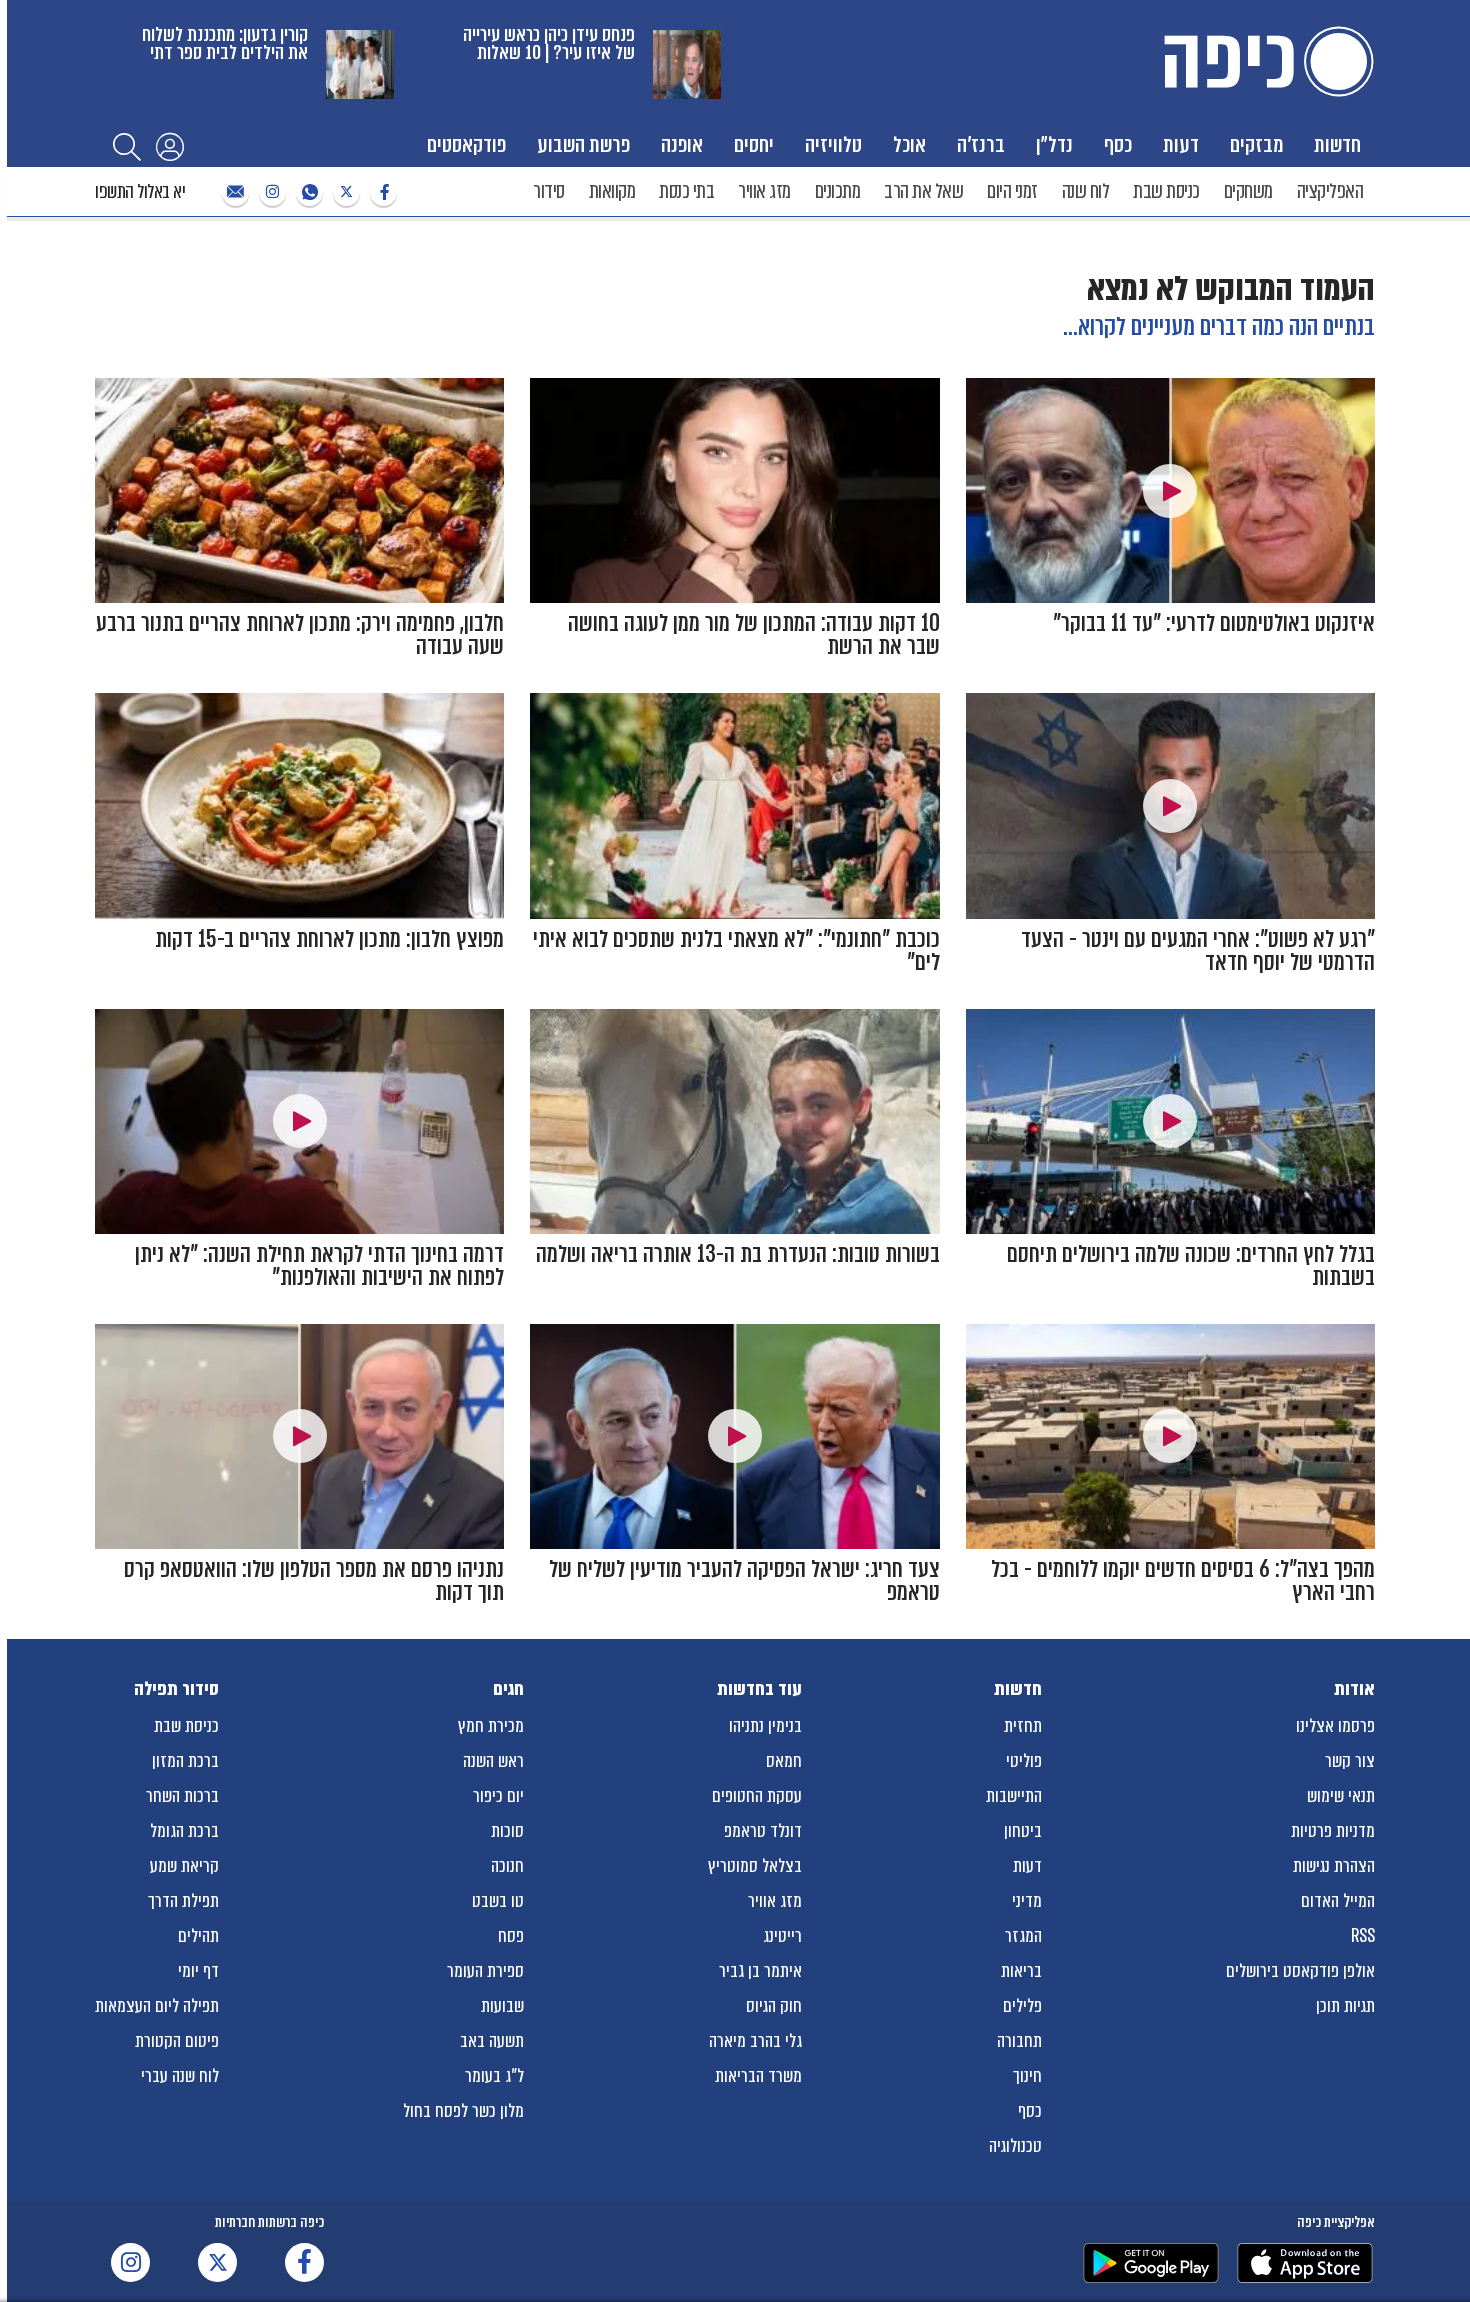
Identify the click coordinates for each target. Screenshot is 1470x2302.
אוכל (909, 144)
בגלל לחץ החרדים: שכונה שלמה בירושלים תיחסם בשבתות (1191, 1266)
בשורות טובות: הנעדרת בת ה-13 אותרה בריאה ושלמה (738, 1254)
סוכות (507, 1831)
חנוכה (507, 1866)
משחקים (1248, 191)
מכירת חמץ (491, 1726)
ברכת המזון (185, 1761)
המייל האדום (1338, 1901)
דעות (1181, 144)
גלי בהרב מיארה (755, 2041)
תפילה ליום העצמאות (157, 2006)
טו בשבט (498, 1901)
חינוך (1027, 2076)
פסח (511, 1936)
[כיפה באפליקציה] (1151, 2263)
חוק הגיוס (774, 2006)
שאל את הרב (923, 191)
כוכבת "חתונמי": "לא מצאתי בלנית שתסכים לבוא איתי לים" (736, 951)
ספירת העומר (485, 1971)
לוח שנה (1086, 191)
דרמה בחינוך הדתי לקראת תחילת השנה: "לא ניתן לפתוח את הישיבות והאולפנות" (319, 1266)
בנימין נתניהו (765, 1726)
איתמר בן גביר (760, 1971)
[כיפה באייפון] (1305, 2263)
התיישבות (1014, 1796)
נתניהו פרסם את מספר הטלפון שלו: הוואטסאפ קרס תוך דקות (314, 1581)
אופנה (682, 144)
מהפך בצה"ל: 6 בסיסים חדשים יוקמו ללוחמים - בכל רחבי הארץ (1183, 1581)
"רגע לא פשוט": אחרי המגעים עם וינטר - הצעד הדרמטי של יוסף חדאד (1198, 951)
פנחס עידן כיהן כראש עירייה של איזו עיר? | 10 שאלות (549, 43)
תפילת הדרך (183, 1901)
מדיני (1027, 1901)
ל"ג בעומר (494, 2076)
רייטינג (782, 1936)
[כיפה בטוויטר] (344, 192)
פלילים (1022, 2006)
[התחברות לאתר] (170, 146)
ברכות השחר (182, 1796)
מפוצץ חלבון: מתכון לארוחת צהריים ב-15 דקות (329, 939)
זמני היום (1012, 191)
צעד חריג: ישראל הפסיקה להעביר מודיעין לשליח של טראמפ (744, 1581)
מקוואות (612, 191)
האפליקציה (1330, 191)
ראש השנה (493, 1761)
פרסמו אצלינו (1335, 1726)
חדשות (1337, 144)
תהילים (198, 1936)
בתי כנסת (686, 191)
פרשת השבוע (583, 144)
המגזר (1023, 1936)
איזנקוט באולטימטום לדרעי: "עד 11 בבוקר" (1214, 623)
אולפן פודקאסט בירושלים (1300, 1971)
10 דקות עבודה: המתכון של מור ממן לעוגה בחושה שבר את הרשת (754, 635)
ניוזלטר (233, 192)
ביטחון (1023, 1831)
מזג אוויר (764, 191)
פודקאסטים (466, 144)
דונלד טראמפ (763, 1831)
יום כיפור (498, 1796)
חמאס (784, 1761)
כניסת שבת (1166, 191)
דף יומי (198, 1971)
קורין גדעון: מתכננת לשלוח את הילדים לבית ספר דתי (225, 43)
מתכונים (838, 191)
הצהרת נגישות (1334, 1866)
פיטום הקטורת (177, 2041)
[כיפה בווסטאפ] (307, 192)
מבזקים (1256, 144)
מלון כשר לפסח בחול (463, 2111)
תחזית (1023, 1726)
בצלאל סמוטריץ (755, 1866)
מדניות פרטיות (1333, 1831)
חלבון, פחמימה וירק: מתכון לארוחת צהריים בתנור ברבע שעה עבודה (300, 635)
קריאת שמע (184, 1866)
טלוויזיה (833, 144)
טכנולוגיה (1015, 2146)
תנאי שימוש (1341, 1796)
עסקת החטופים (757, 1796)
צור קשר (1350, 1761)
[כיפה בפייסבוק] (381, 192)
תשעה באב (492, 2041)
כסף (1118, 144)
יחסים (754, 144)
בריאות (1021, 1971)
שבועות (502, 2006)
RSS (1363, 1936)
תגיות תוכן (1345, 2006)
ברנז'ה (981, 144)
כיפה (1265, 61)
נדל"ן (1054, 144)
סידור (549, 191)
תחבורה (1019, 2041)
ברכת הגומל (184, 1831)
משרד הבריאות (758, 2076)
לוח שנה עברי (180, 2076)
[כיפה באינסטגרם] (270, 192)
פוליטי (1024, 1761)
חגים (508, 1689)
